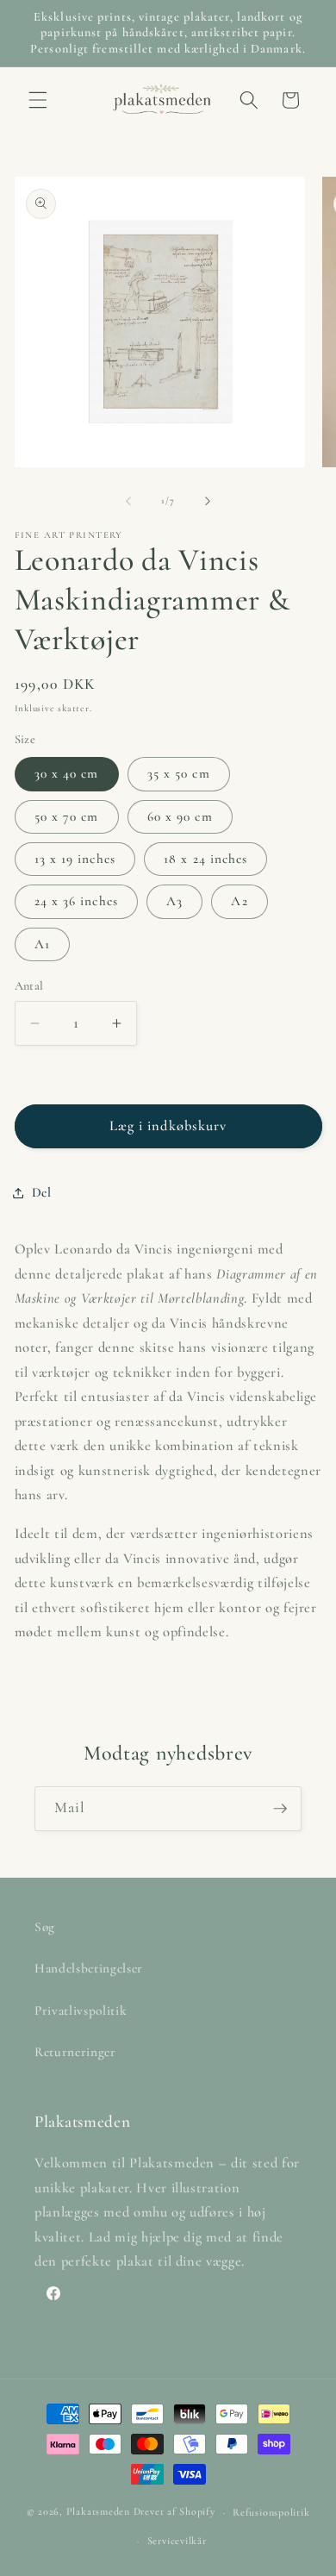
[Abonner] (280, 1809)
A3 (174, 901)
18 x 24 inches (205, 859)
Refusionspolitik (271, 2512)
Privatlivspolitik (81, 2010)
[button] (38, 100)
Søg (45, 1927)
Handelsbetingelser (89, 1968)
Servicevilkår (177, 2541)
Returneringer (75, 2052)
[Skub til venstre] (128, 501)
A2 (239, 901)
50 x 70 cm (67, 816)
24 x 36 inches (76, 901)
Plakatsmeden (98, 2512)
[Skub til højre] (208, 501)
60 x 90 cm (180, 816)
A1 (42, 944)
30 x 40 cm (67, 773)
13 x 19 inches (75, 859)
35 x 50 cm (179, 773)
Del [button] (42, 1192)
